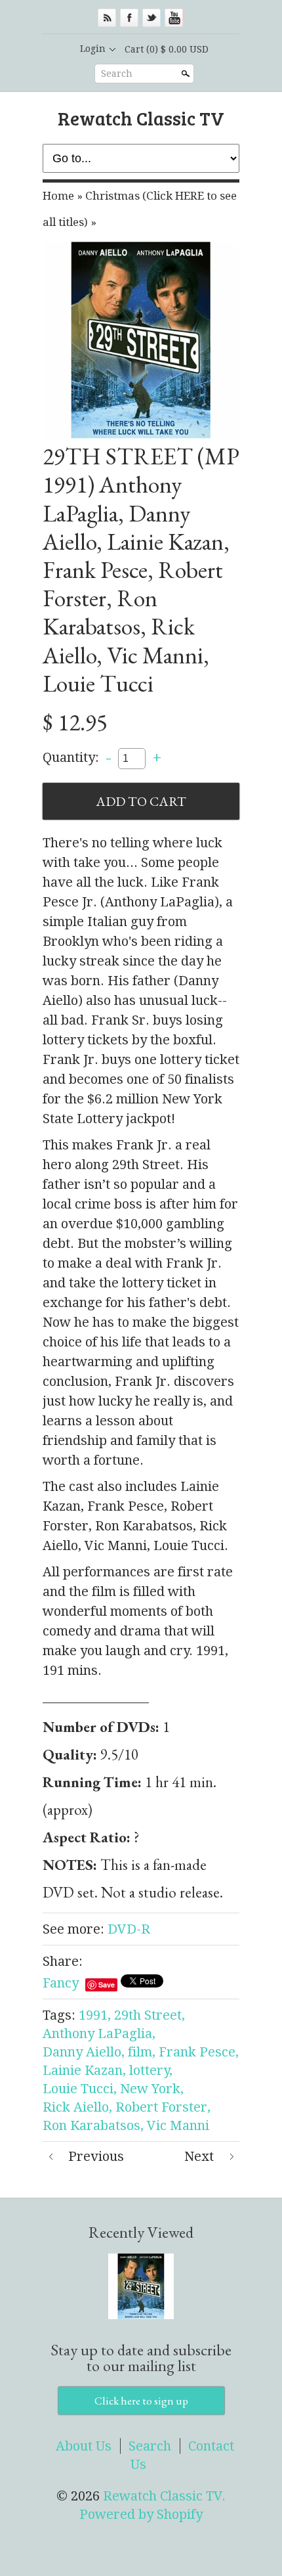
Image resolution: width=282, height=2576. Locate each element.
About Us (84, 2446)
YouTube (174, 18)
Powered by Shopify (141, 2514)
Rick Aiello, (77, 2107)
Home (58, 196)
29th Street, (150, 2015)
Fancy (61, 1983)
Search (117, 74)
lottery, (151, 2070)
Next (199, 2156)
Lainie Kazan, (84, 2070)
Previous (96, 2156)
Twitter (151, 18)
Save (107, 1985)
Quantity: (71, 757)
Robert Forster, (163, 2107)
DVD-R (129, 1929)
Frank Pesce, (199, 2052)
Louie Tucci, (80, 2089)
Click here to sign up (141, 2401)
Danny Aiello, (84, 2052)
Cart (167, 49)
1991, (95, 2015)
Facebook (129, 18)
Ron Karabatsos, (93, 2125)
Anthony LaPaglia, (99, 2033)
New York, (152, 2089)
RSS (107, 18)
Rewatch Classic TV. (164, 2496)
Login (93, 49)
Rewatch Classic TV (141, 118)
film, (142, 2052)
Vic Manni (178, 2125)
